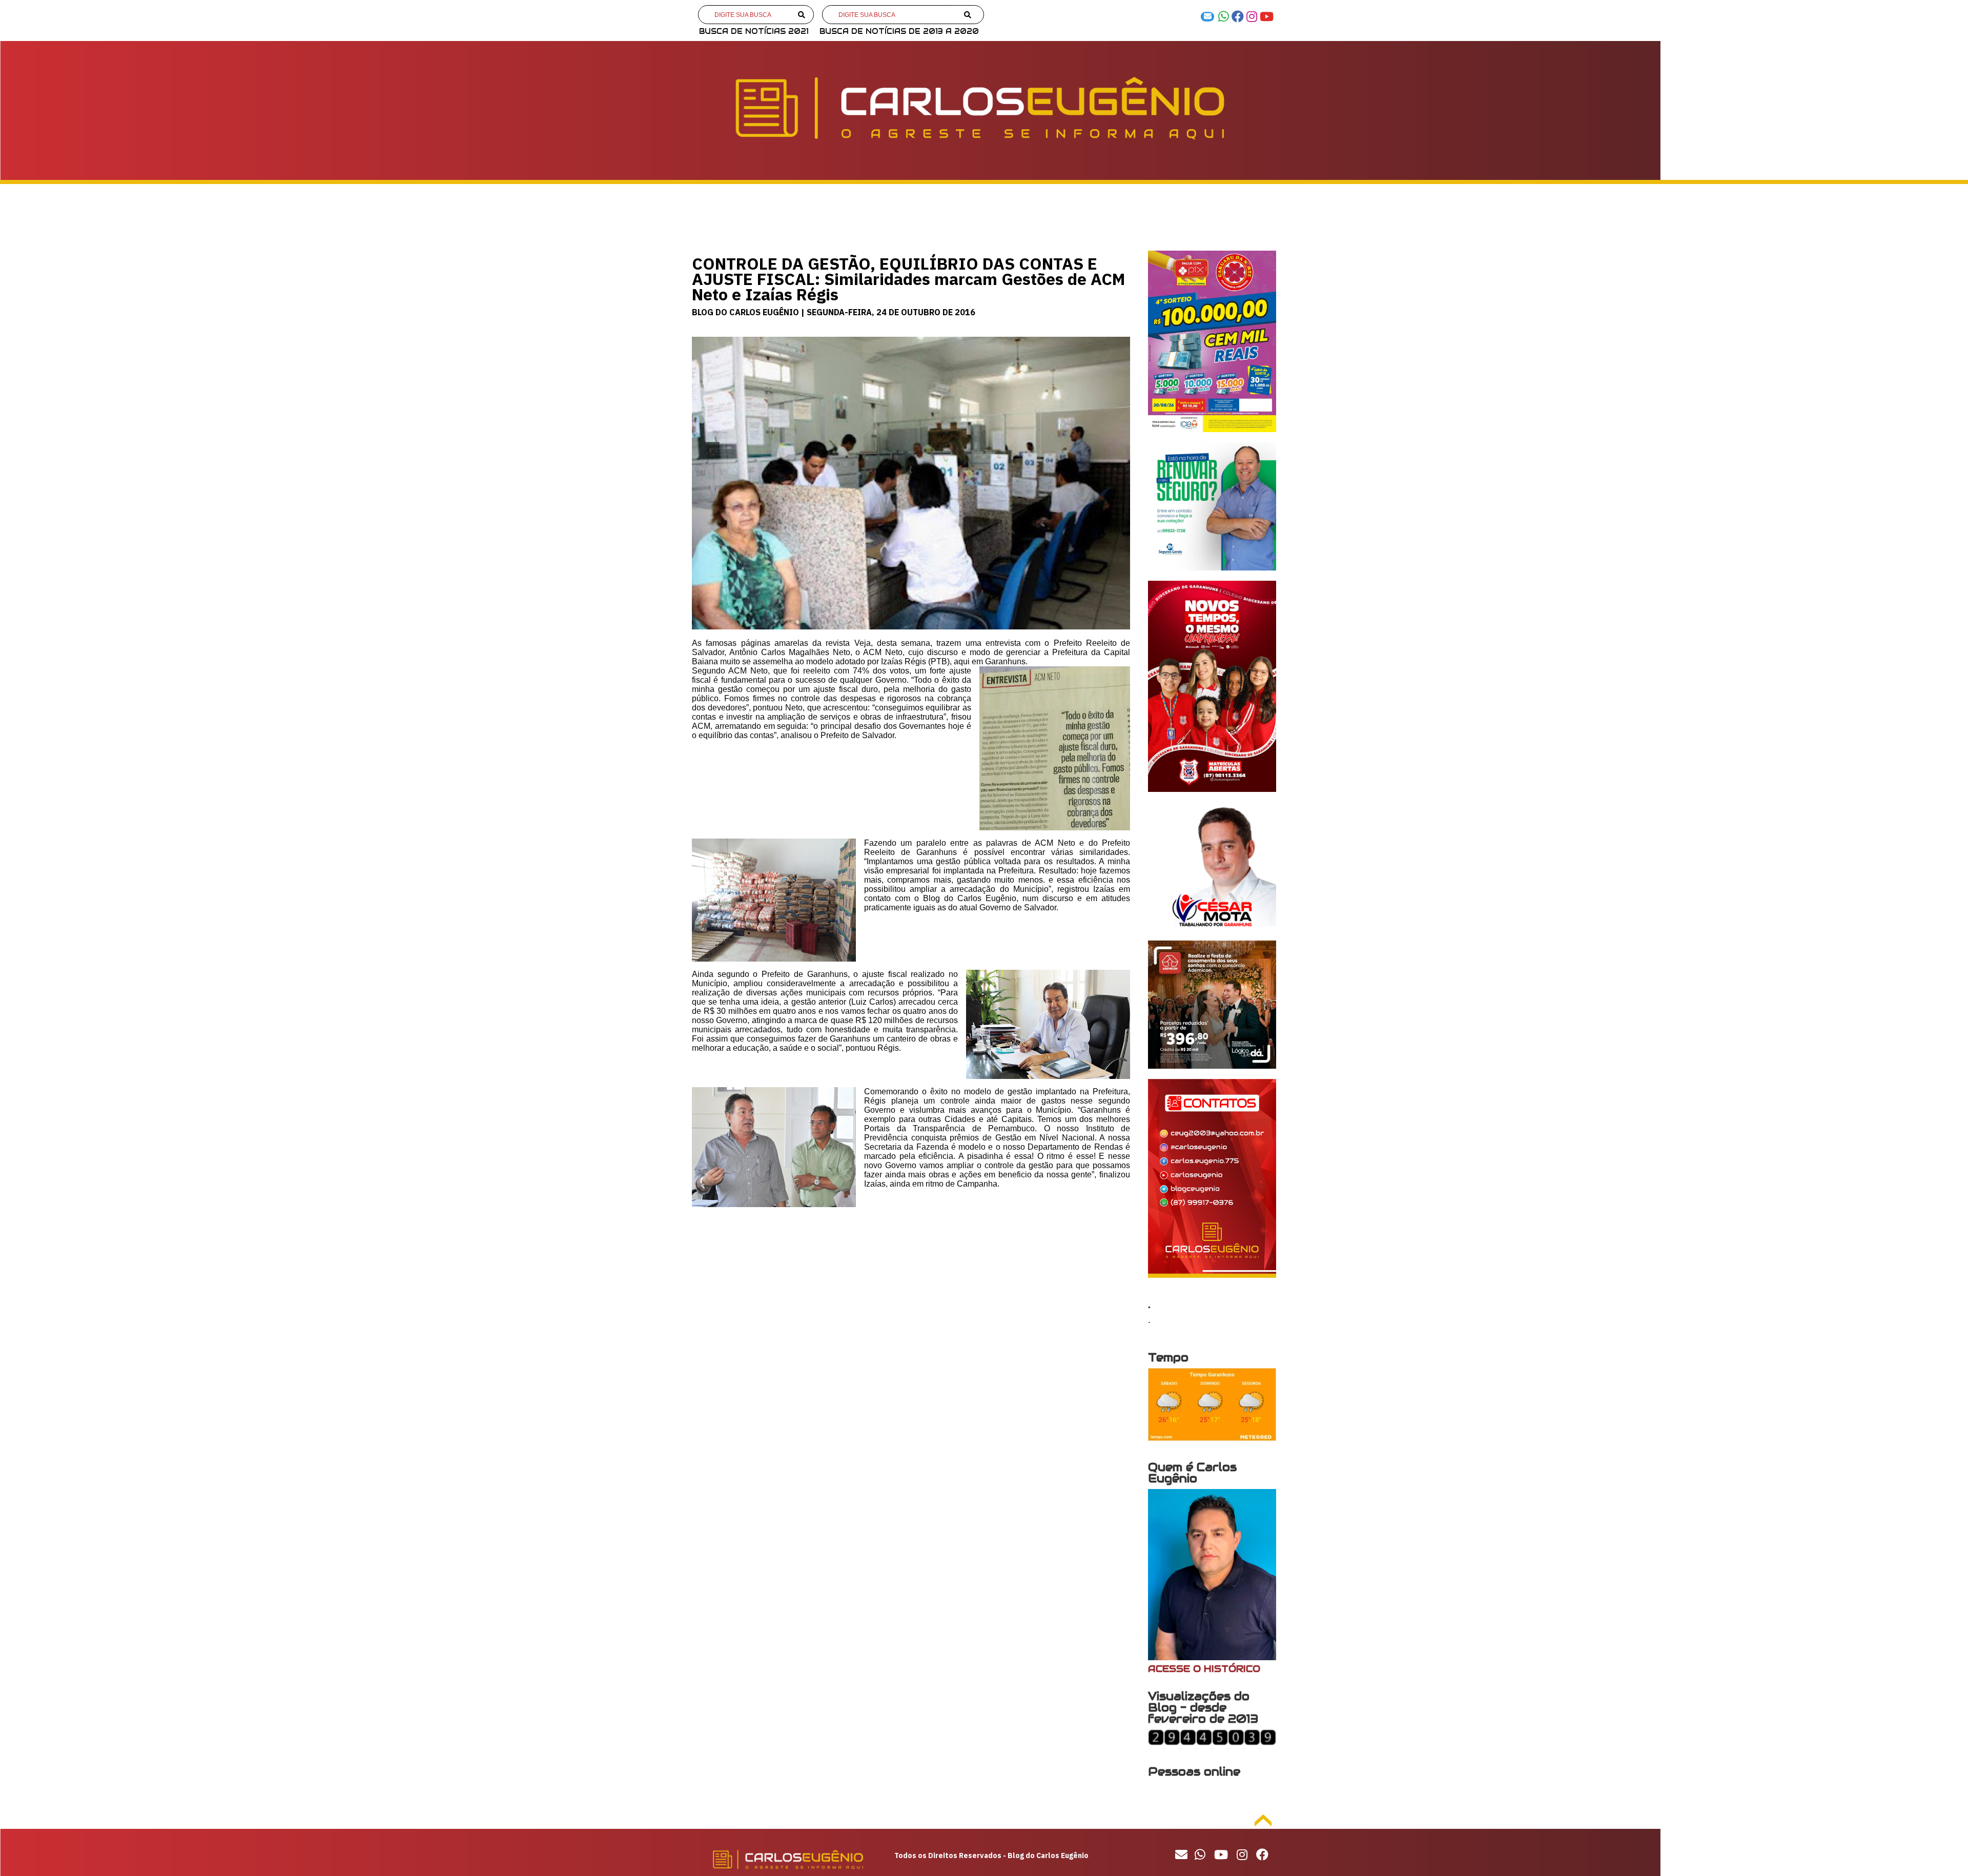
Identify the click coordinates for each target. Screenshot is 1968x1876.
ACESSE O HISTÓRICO (1204, 1669)
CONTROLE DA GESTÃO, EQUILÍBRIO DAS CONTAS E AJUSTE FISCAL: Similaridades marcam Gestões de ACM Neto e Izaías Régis (908, 279)
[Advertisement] (911, 1297)
